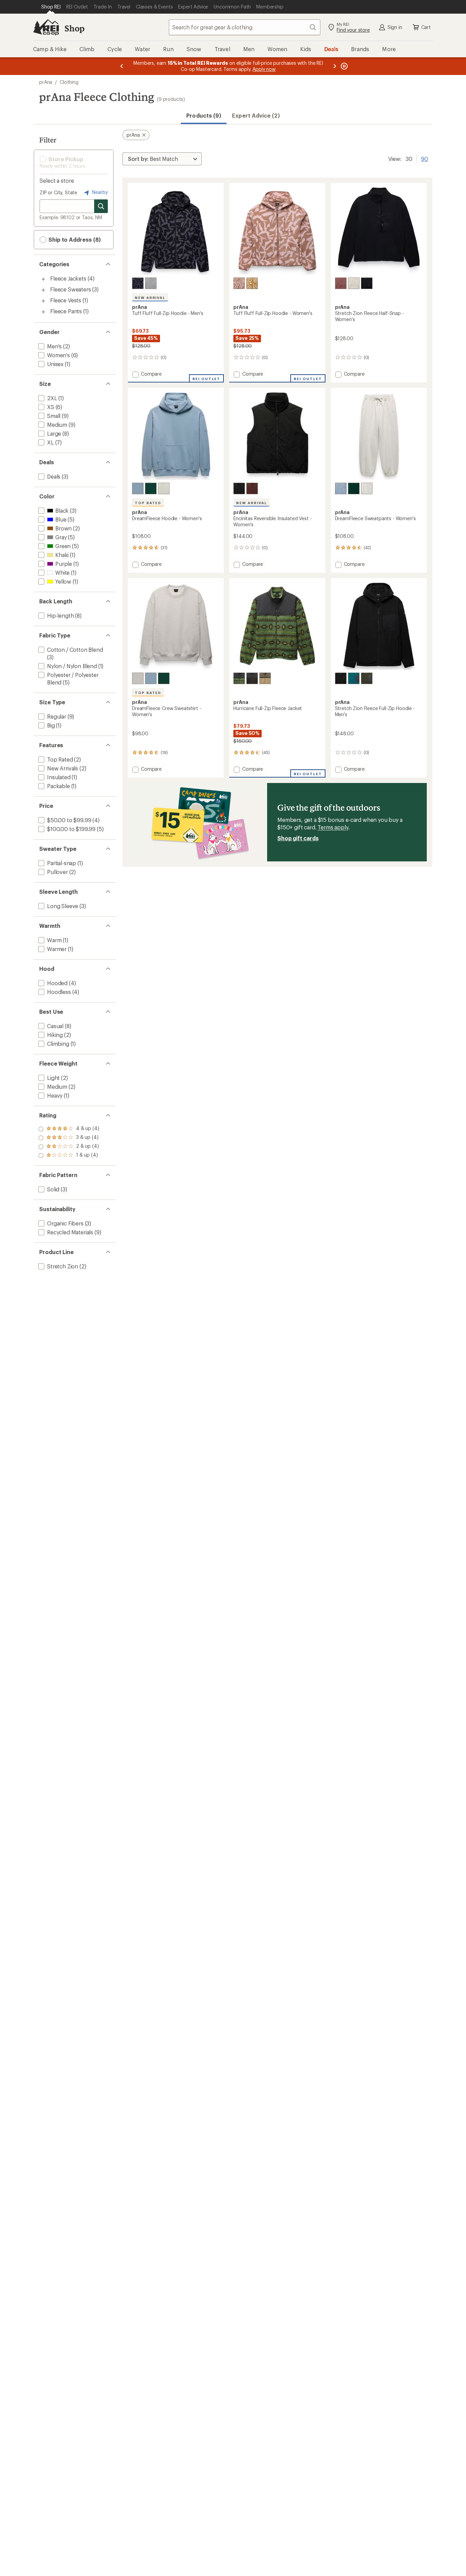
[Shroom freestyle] (239, 283)
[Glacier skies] (138, 488)
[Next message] (335, 66)
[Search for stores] (101, 206)
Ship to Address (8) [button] (74, 239)
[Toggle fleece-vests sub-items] (43, 301)
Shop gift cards (298, 838)
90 (425, 158)
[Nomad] (265, 678)
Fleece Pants (66, 311)
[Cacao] (252, 488)
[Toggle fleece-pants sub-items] (43, 312)
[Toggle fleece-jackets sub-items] (43, 279)
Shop (74, 28)
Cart (426, 27)
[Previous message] (122, 66)
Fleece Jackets (68, 278)
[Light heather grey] (164, 488)
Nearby (99, 192)
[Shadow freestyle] (138, 283)
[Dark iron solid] (252, 678)
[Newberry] (341, 283)
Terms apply (333, 827)
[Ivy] (239, 678)
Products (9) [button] (204, 115)
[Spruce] (367, 678)
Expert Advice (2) (256, 115)
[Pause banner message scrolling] (344, 66)
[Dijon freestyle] (252, 283)
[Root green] (151, 488)
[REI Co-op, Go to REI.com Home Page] (46, 27)
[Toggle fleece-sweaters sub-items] (43, 290)
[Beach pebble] (354, 283)
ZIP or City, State (58, 192)
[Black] (367, 283)
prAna (46, 82)
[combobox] (245, 27)
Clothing (69, 82)
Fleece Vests (66, 300)
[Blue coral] (354, 678)
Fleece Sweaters (71, 289)
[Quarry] (151, 283)
